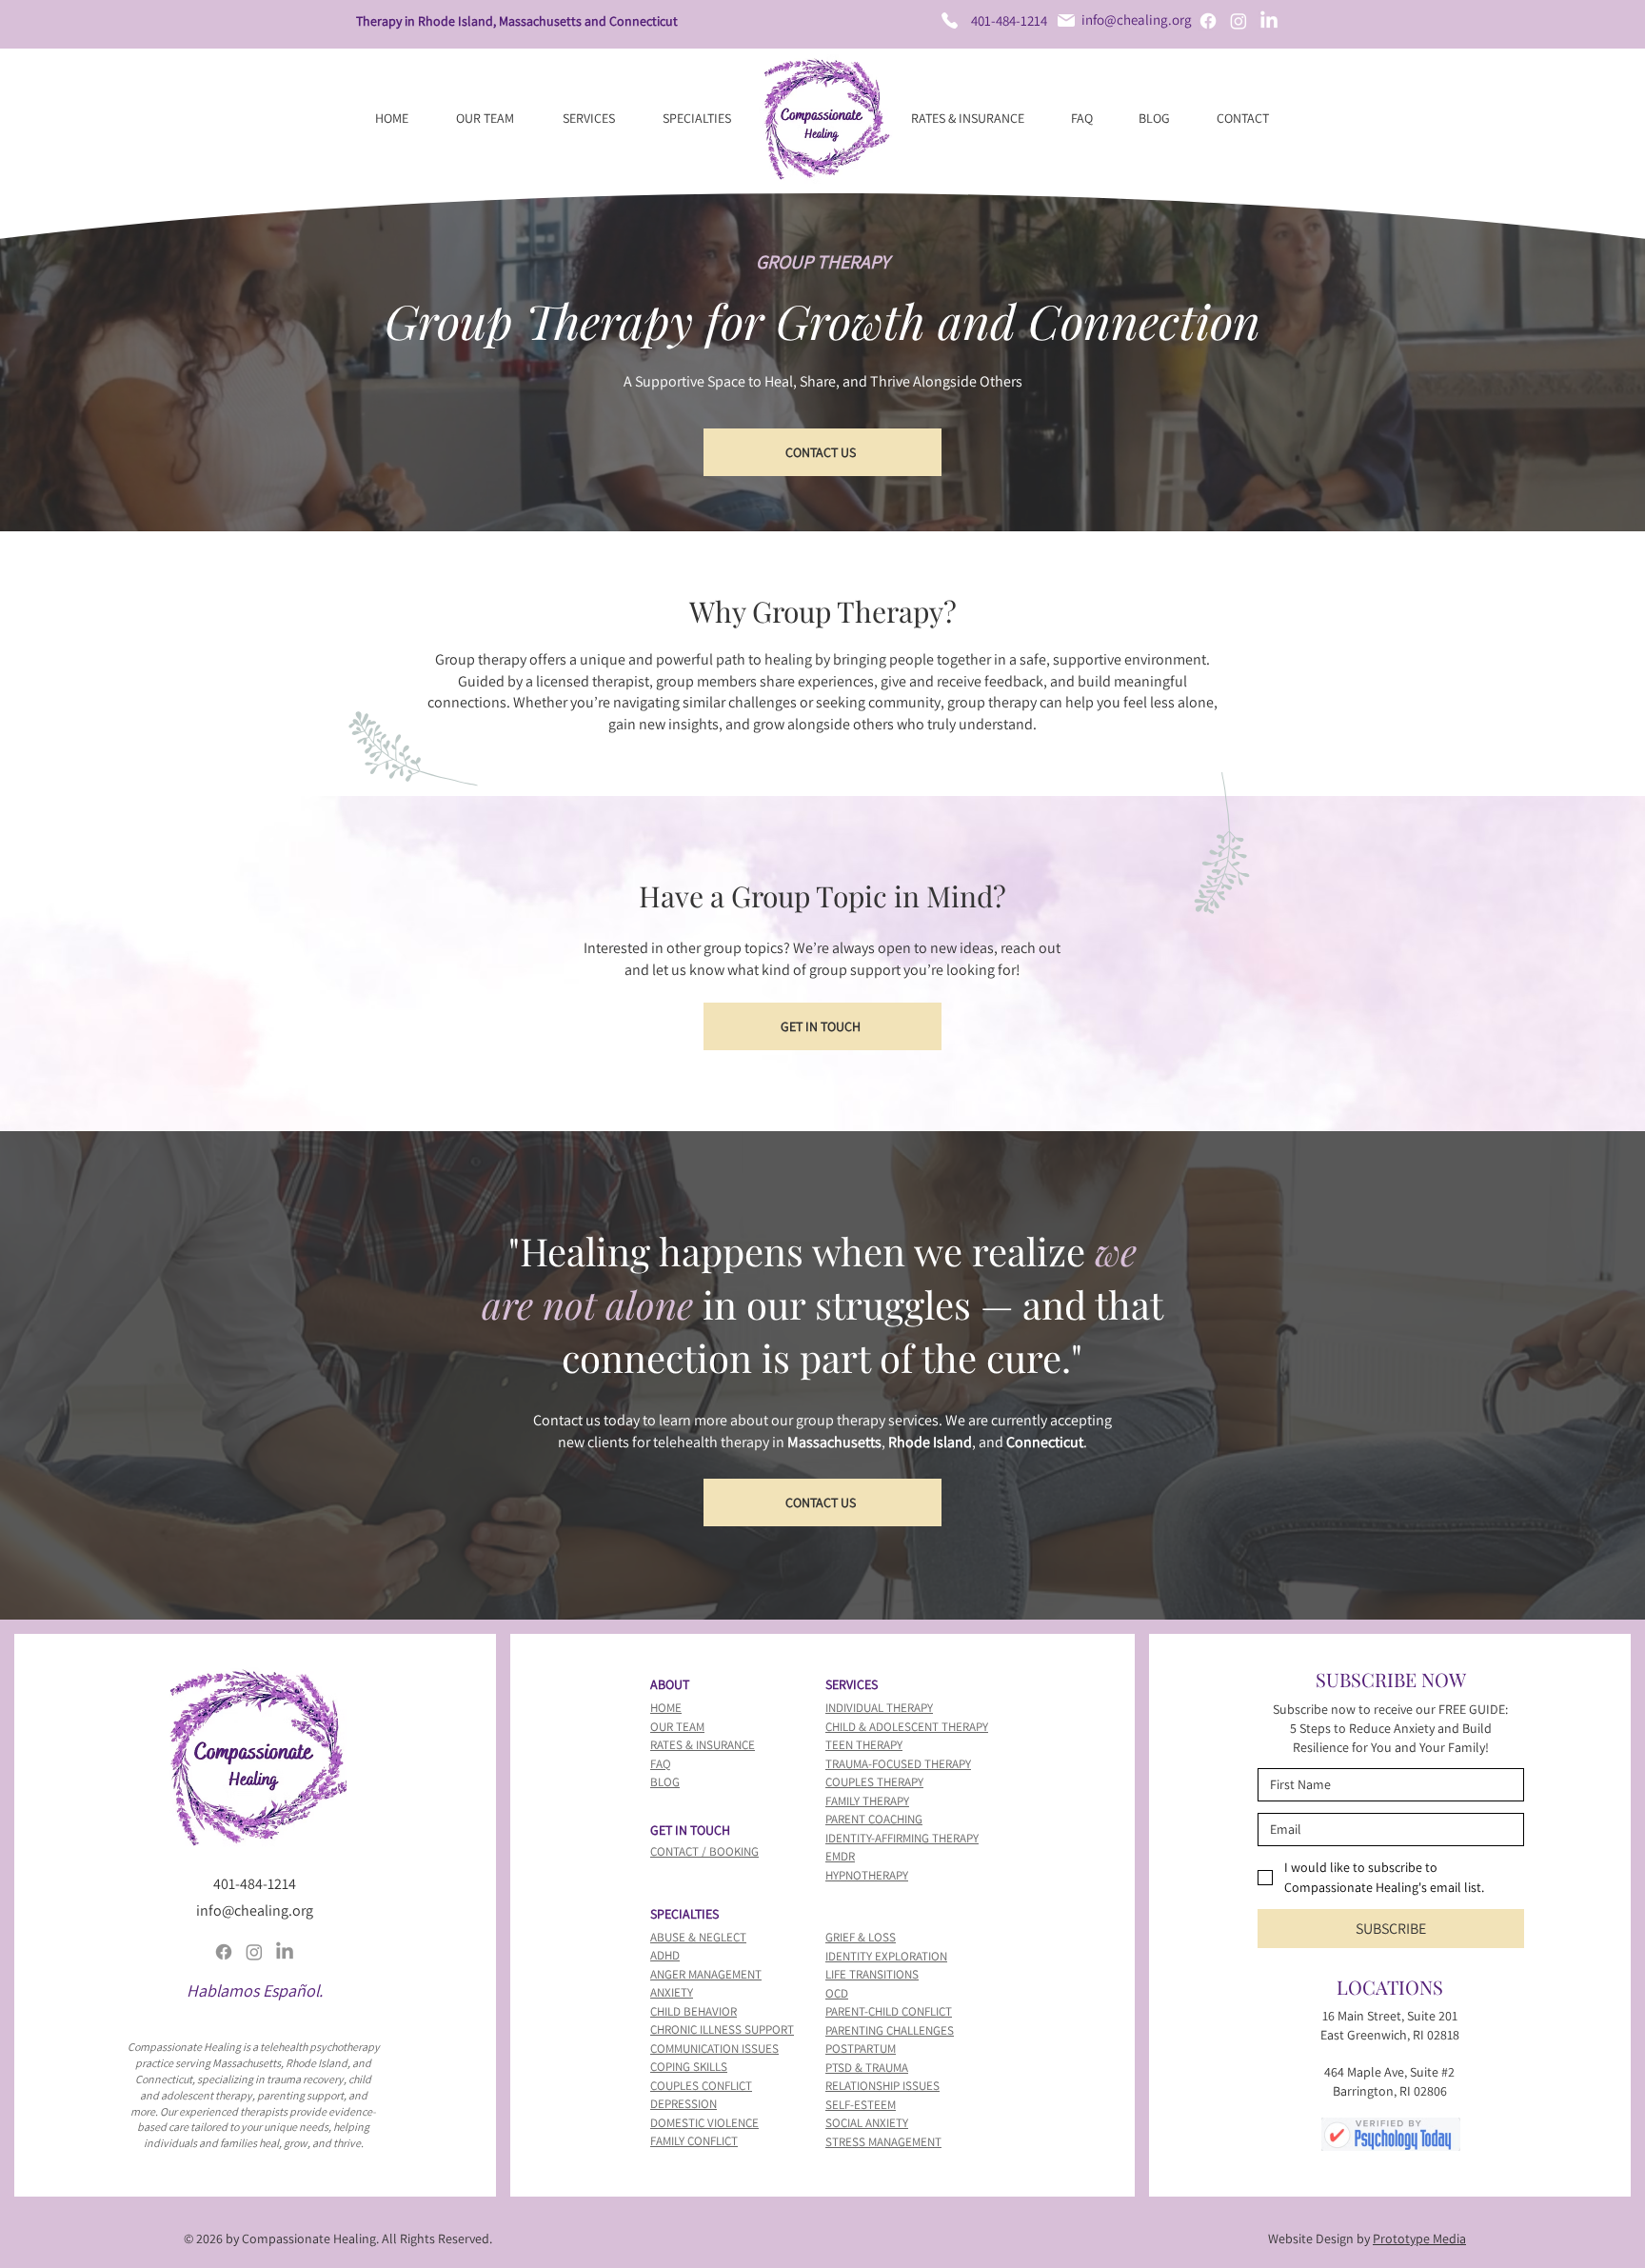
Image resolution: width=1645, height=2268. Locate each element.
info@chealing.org (1137, 20)
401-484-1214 (1009, 20)
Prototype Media (1419, 2238)
